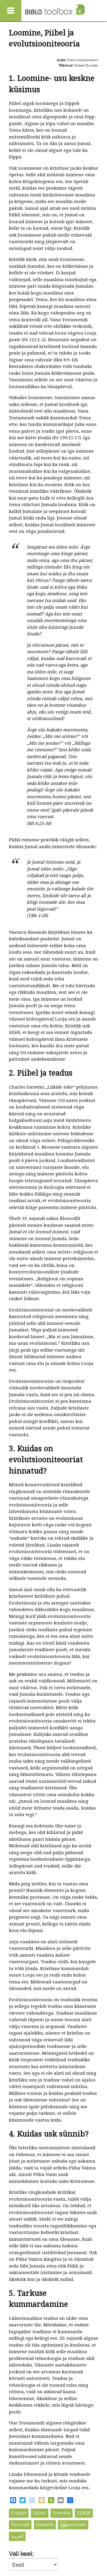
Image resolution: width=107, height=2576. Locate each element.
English (19, 2513)
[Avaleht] (55, 10)
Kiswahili (45, 2525)
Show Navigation (11, 11)
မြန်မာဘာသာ (73, 2525)
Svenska (62, 2513)
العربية (17, 2536)
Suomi (40, 2513)
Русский (20, 2525)
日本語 (84, 2513)
